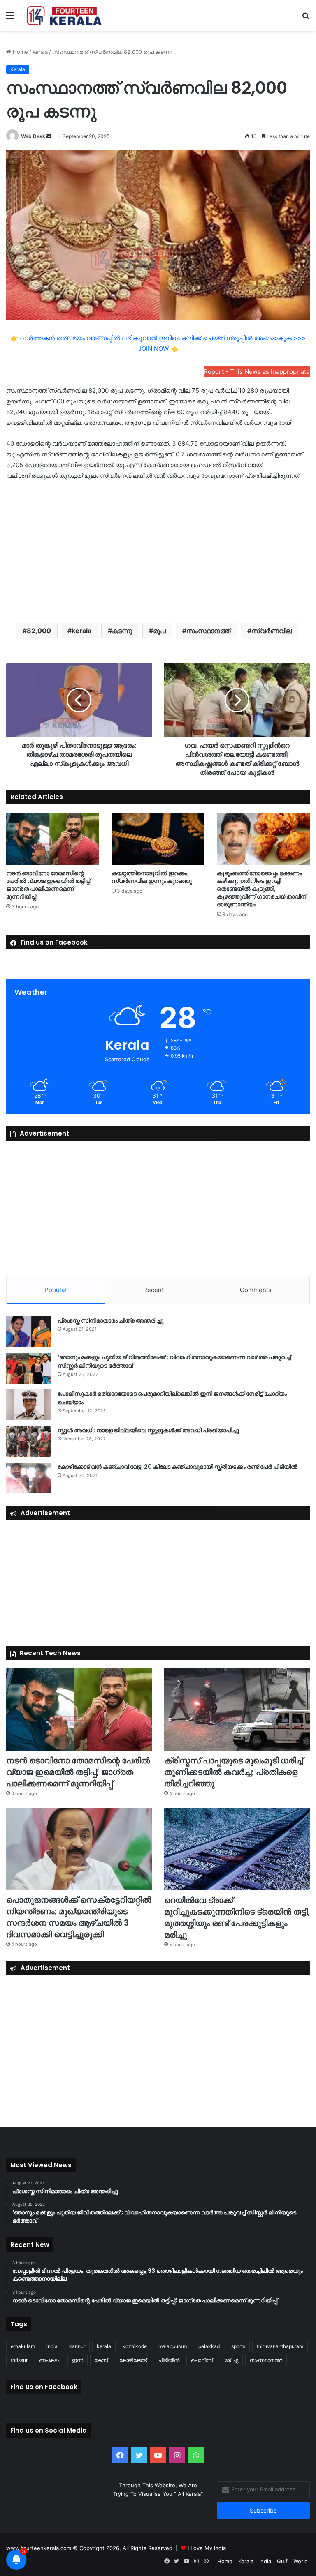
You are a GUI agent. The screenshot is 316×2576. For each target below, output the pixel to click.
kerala (81, 631)
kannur (77, 2346)
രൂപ (159, 631)
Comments (256, 1290)
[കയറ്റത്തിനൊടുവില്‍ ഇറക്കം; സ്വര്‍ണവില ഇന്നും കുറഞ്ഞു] (158, 839)
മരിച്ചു (231, 2360)
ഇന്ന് (78, 2360)
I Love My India (207, 2548)
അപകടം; (50, 2360)
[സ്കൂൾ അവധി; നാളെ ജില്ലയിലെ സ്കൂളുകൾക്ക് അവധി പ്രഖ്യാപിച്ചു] (29, 1441)
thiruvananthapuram (280, 2346)
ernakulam (23, 2346)
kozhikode (135, 2346)
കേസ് (101, 2360)
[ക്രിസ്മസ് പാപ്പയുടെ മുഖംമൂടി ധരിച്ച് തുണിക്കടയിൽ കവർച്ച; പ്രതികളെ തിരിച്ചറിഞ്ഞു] (237, 1710)
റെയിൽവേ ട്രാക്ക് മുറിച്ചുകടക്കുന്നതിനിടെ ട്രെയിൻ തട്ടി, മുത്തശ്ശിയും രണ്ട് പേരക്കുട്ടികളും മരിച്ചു (237, 1917)
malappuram (173, 2346)
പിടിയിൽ (169, 2360)
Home (20, 52)
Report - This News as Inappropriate (257, 372)
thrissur (19, 2360)
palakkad (209, 2346)
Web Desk (33, 136)
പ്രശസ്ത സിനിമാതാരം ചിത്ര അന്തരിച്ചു (110, 1320)
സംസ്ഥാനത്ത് (209, 631)
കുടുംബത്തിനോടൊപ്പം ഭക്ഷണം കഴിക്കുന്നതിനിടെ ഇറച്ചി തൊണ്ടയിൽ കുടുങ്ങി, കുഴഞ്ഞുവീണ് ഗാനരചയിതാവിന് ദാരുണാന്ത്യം (261, 889)
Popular (56, 1290)
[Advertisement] (158, 551)
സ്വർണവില (272, 631)
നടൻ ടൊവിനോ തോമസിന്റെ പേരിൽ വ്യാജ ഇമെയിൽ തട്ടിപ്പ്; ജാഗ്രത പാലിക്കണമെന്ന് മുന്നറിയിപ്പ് (49, 885)
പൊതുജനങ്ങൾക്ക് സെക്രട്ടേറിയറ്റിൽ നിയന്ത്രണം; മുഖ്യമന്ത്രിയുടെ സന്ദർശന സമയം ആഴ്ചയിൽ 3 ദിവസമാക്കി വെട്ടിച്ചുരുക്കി (79, 1917)
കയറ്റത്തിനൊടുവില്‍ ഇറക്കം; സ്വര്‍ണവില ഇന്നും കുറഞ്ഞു (152, 877)
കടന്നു (122, 631)
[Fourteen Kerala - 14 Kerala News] (64, 15)
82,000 (39, 631)
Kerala (40, 52)
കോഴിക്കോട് (133, 2360)
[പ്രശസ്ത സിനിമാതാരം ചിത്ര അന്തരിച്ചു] (29, 1332)
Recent (153, 1290)
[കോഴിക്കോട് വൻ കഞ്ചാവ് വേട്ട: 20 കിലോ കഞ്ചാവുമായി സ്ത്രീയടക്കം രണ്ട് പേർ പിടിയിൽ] (29, 1478)
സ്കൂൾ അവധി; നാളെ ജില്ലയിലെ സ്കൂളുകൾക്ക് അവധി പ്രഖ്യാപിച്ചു (148, 1430)
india (52, 2346)
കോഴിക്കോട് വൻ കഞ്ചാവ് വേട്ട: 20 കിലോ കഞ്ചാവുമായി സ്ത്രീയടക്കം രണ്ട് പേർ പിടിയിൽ (178, 1467)
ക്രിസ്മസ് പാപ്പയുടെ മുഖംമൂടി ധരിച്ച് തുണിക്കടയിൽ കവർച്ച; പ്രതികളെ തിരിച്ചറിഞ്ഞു (234, 1772)
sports (238, 2346)
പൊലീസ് (202, 2360)
